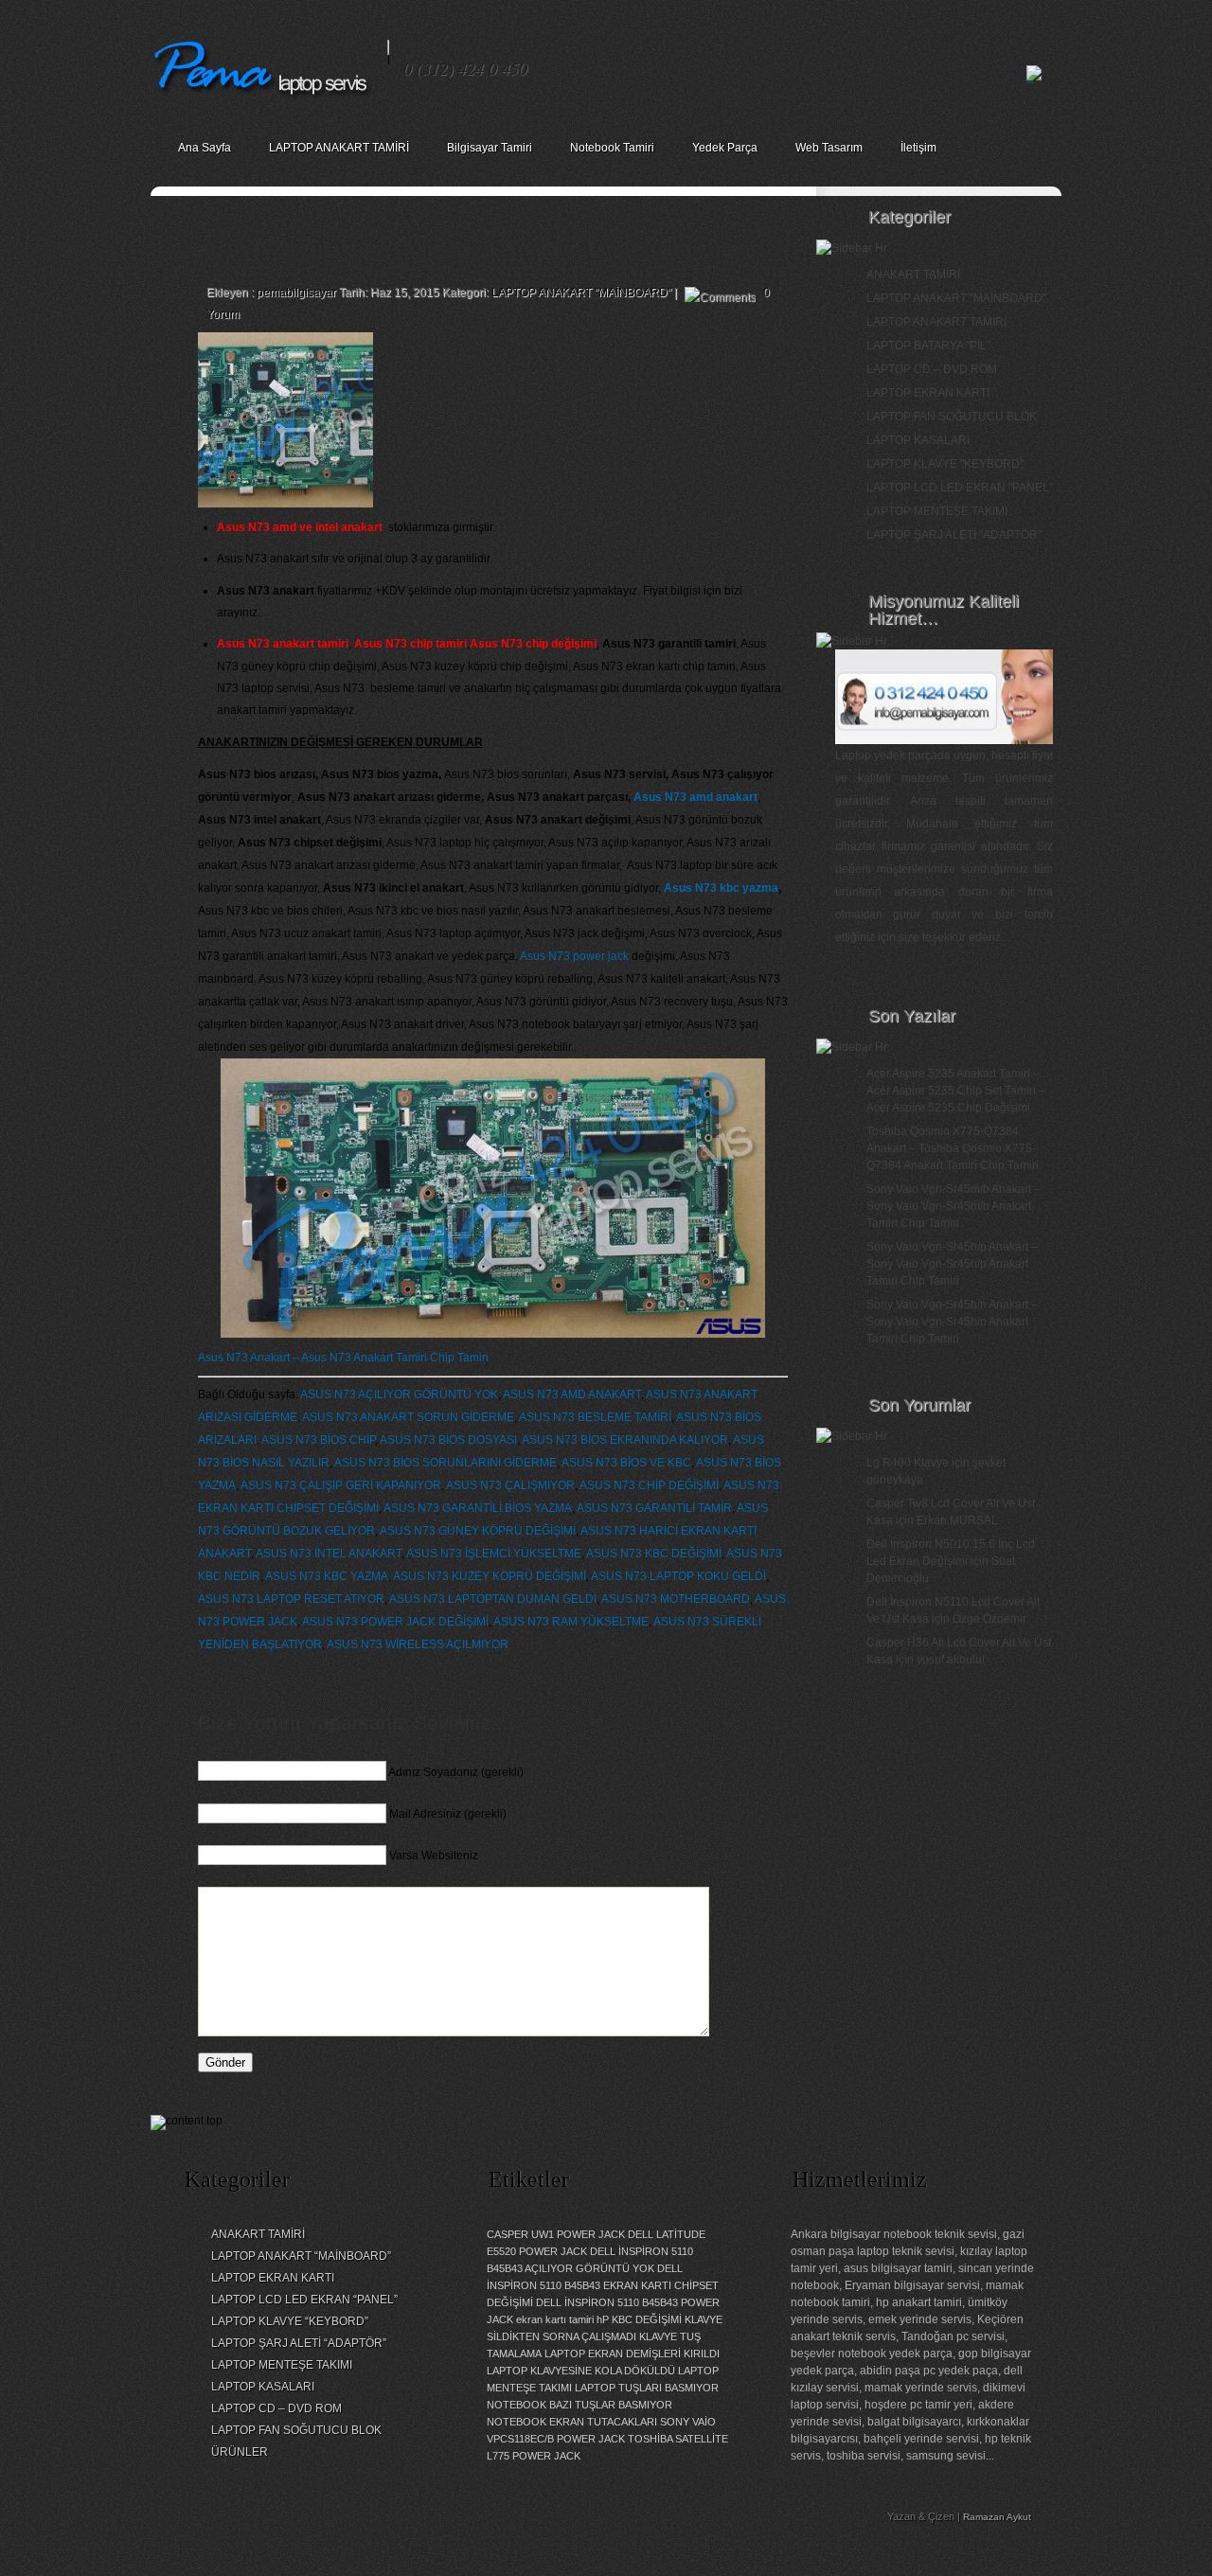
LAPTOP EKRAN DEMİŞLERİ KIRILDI (632, 2354)
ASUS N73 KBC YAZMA (327, 1576)
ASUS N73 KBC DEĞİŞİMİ (654, 1554)
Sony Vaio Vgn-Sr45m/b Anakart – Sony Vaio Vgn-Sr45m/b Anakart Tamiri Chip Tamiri (954, 1206)
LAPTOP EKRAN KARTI (928, 393)
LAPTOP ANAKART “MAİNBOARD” (301, 2256)
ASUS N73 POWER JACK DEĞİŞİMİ (395, 1622)
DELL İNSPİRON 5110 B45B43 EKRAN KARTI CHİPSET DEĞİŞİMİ (603, 2285)
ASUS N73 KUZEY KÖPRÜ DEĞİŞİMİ (490, 1576)
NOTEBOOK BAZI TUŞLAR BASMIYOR (579, 2405)
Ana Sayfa (205, 148)
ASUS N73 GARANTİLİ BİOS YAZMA (478, 1508)
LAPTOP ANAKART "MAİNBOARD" (581, 293)
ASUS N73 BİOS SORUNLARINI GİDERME (446, 1463)
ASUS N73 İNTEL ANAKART (329, 1554)
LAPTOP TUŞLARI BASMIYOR (647, 2388)
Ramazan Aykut (997, 2517)
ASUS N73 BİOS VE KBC (626, 1463)
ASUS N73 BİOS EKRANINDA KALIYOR (625, 1440)
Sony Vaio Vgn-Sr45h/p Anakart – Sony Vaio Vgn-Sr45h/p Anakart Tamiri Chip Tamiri (952, 1264)
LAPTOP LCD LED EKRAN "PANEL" (960, 488)
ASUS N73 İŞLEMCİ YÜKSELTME (494, 1554)
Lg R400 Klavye (908, 1463)
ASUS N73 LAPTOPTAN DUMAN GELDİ (493, 1599)
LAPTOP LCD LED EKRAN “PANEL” (304, 2300)
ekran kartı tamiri (555, 2319)
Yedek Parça (725, 148)
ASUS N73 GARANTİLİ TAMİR (654, 1508)
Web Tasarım (829, 148)
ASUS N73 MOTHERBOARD (676, 1599)
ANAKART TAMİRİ (913, 275)
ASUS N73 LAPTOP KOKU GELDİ (678, 1576)
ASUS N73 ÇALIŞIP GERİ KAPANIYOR (341, 1485)
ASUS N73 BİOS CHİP (318, 1440)
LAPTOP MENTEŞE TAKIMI (937, 511)
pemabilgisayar (296, 293)
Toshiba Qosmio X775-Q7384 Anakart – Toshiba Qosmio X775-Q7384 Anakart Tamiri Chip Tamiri (953, 1148)
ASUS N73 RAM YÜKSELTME (571, 1622)
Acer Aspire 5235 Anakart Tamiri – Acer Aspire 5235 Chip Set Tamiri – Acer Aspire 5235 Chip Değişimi (956, 1091)
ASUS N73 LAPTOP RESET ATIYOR (291, 1599)
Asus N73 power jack (574, 956)
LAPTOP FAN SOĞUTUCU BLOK (952, 417)
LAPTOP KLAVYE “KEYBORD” (290, 2321)
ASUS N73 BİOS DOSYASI (448, 1440)
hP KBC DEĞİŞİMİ (639, 2319)
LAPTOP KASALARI (918, 440)
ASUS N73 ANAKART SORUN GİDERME (408, 1417)
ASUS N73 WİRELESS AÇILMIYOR (418, 1644)
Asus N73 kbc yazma (721, 888)
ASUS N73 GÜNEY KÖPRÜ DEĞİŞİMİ (478, 1531)
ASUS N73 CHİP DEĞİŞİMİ (649, 1485)
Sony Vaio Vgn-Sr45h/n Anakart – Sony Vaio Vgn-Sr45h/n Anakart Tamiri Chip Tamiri (952, 1322)
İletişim (918, 148)
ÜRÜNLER (240, 2452)
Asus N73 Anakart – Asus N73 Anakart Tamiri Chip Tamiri (343, 1358)
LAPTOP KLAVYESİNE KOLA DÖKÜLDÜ (581, 2371)
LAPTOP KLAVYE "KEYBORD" (945, 464)
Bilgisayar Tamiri (490, 148)
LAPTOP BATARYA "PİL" (928, 346)
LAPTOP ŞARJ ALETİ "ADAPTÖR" (954, 535)
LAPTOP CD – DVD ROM (932, 369)
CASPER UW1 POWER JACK (556, 2234)
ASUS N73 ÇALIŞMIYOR (510, 1485)
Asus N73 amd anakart (695, 797)
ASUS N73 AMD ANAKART (572, 1395)
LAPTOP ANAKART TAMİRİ (339, 148)
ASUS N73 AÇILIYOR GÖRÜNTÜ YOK (399, 1395)
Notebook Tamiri (612, 148)
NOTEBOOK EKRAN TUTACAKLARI (572, 2422)
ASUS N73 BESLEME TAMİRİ (595, 1417)
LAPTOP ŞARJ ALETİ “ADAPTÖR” (299, 2343)
